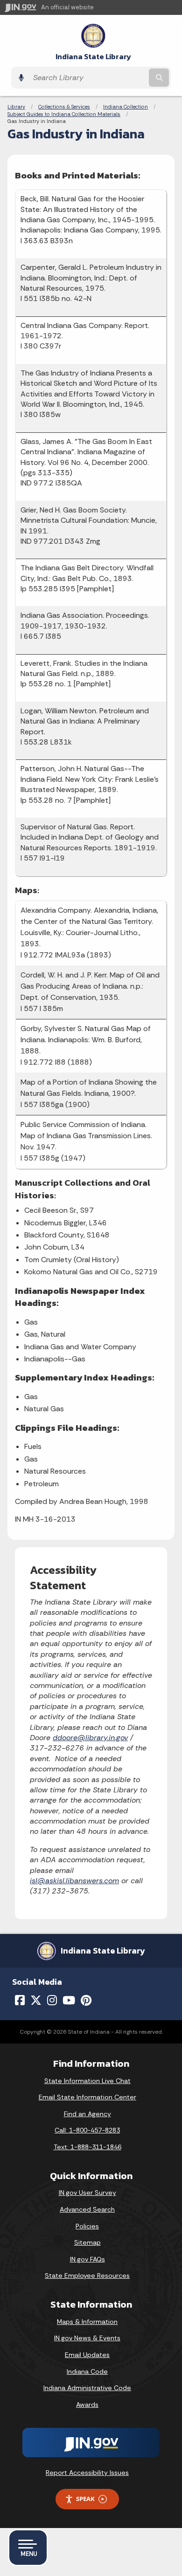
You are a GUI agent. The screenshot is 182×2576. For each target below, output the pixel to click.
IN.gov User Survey (87, 2193)
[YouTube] (69, 2000)
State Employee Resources (87, 2275)
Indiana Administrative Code (87, 2388)
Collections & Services (64, 107)
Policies (87, 2226)
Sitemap (87, 2242)
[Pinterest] (86, 2000)
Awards (87, 2405)
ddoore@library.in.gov (90, 1738)
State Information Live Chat (87, 2081)
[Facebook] (20, 2000)
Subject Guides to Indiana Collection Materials (64, 114)
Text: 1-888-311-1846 (87, 2147)
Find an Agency (87, 2114)
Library (16, 107)
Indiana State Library (93, 57)
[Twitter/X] (36, 2000)
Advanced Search (87, 2209)
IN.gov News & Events (87, 2338)
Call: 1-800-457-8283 (87, 2130)
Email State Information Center (87, 2097)
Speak (85, 2499)
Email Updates (87, 2355)
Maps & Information (87, 2322)
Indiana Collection (126, 107)
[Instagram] (52, 2000)
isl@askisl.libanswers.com (74, 1881)
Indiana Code (87, 2371)
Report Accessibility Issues (87, 2473)
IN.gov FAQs (87, 2259)
